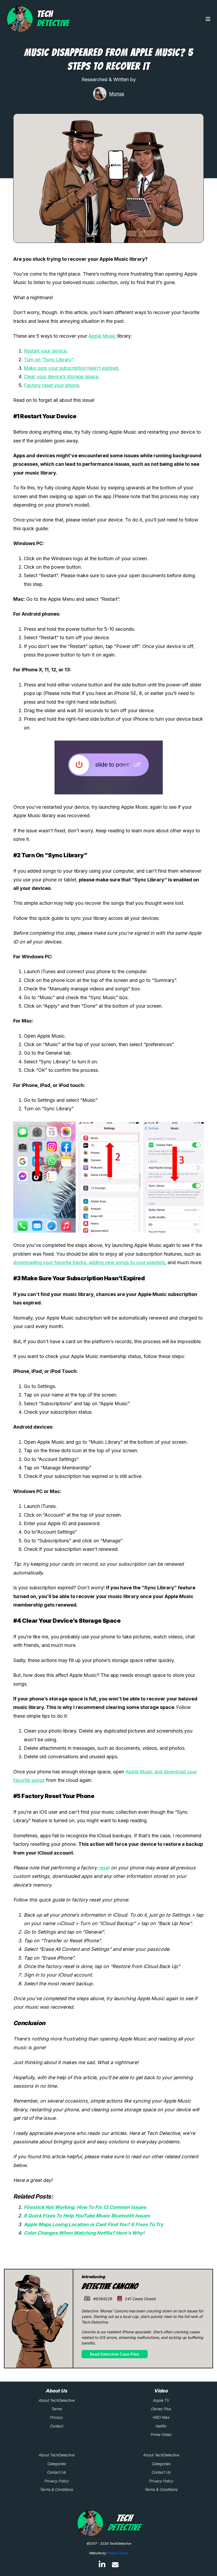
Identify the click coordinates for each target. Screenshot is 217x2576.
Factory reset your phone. (52, 385)
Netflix (161, 2426)
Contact (56, 2426)
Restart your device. (46, 351)
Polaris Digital (117, 2553)
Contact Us (56, 2472)
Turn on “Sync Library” (49, 360)
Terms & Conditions (56, 2489)
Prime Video (161, 2434)
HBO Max (161, 2417)
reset (104, 1868)
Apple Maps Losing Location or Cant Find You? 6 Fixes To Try (94, 2224)
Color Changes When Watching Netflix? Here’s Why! (84, 2233)
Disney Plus (161, 2409)
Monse (117, 94)
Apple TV (161, 2400)
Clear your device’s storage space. (62, 377)
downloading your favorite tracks (50, 1262)
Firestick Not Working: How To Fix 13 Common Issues (85, 2207)
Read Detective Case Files (115, 2354)
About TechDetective (56, 2400)
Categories (56, 2464)
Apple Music (102, 336)
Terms (56, 2409)
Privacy (56, 2417)
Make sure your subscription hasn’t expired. (72, 368)
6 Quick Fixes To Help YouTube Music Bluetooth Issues (87, 2216)
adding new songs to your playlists (127, 1262)
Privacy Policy (56, 2481)
